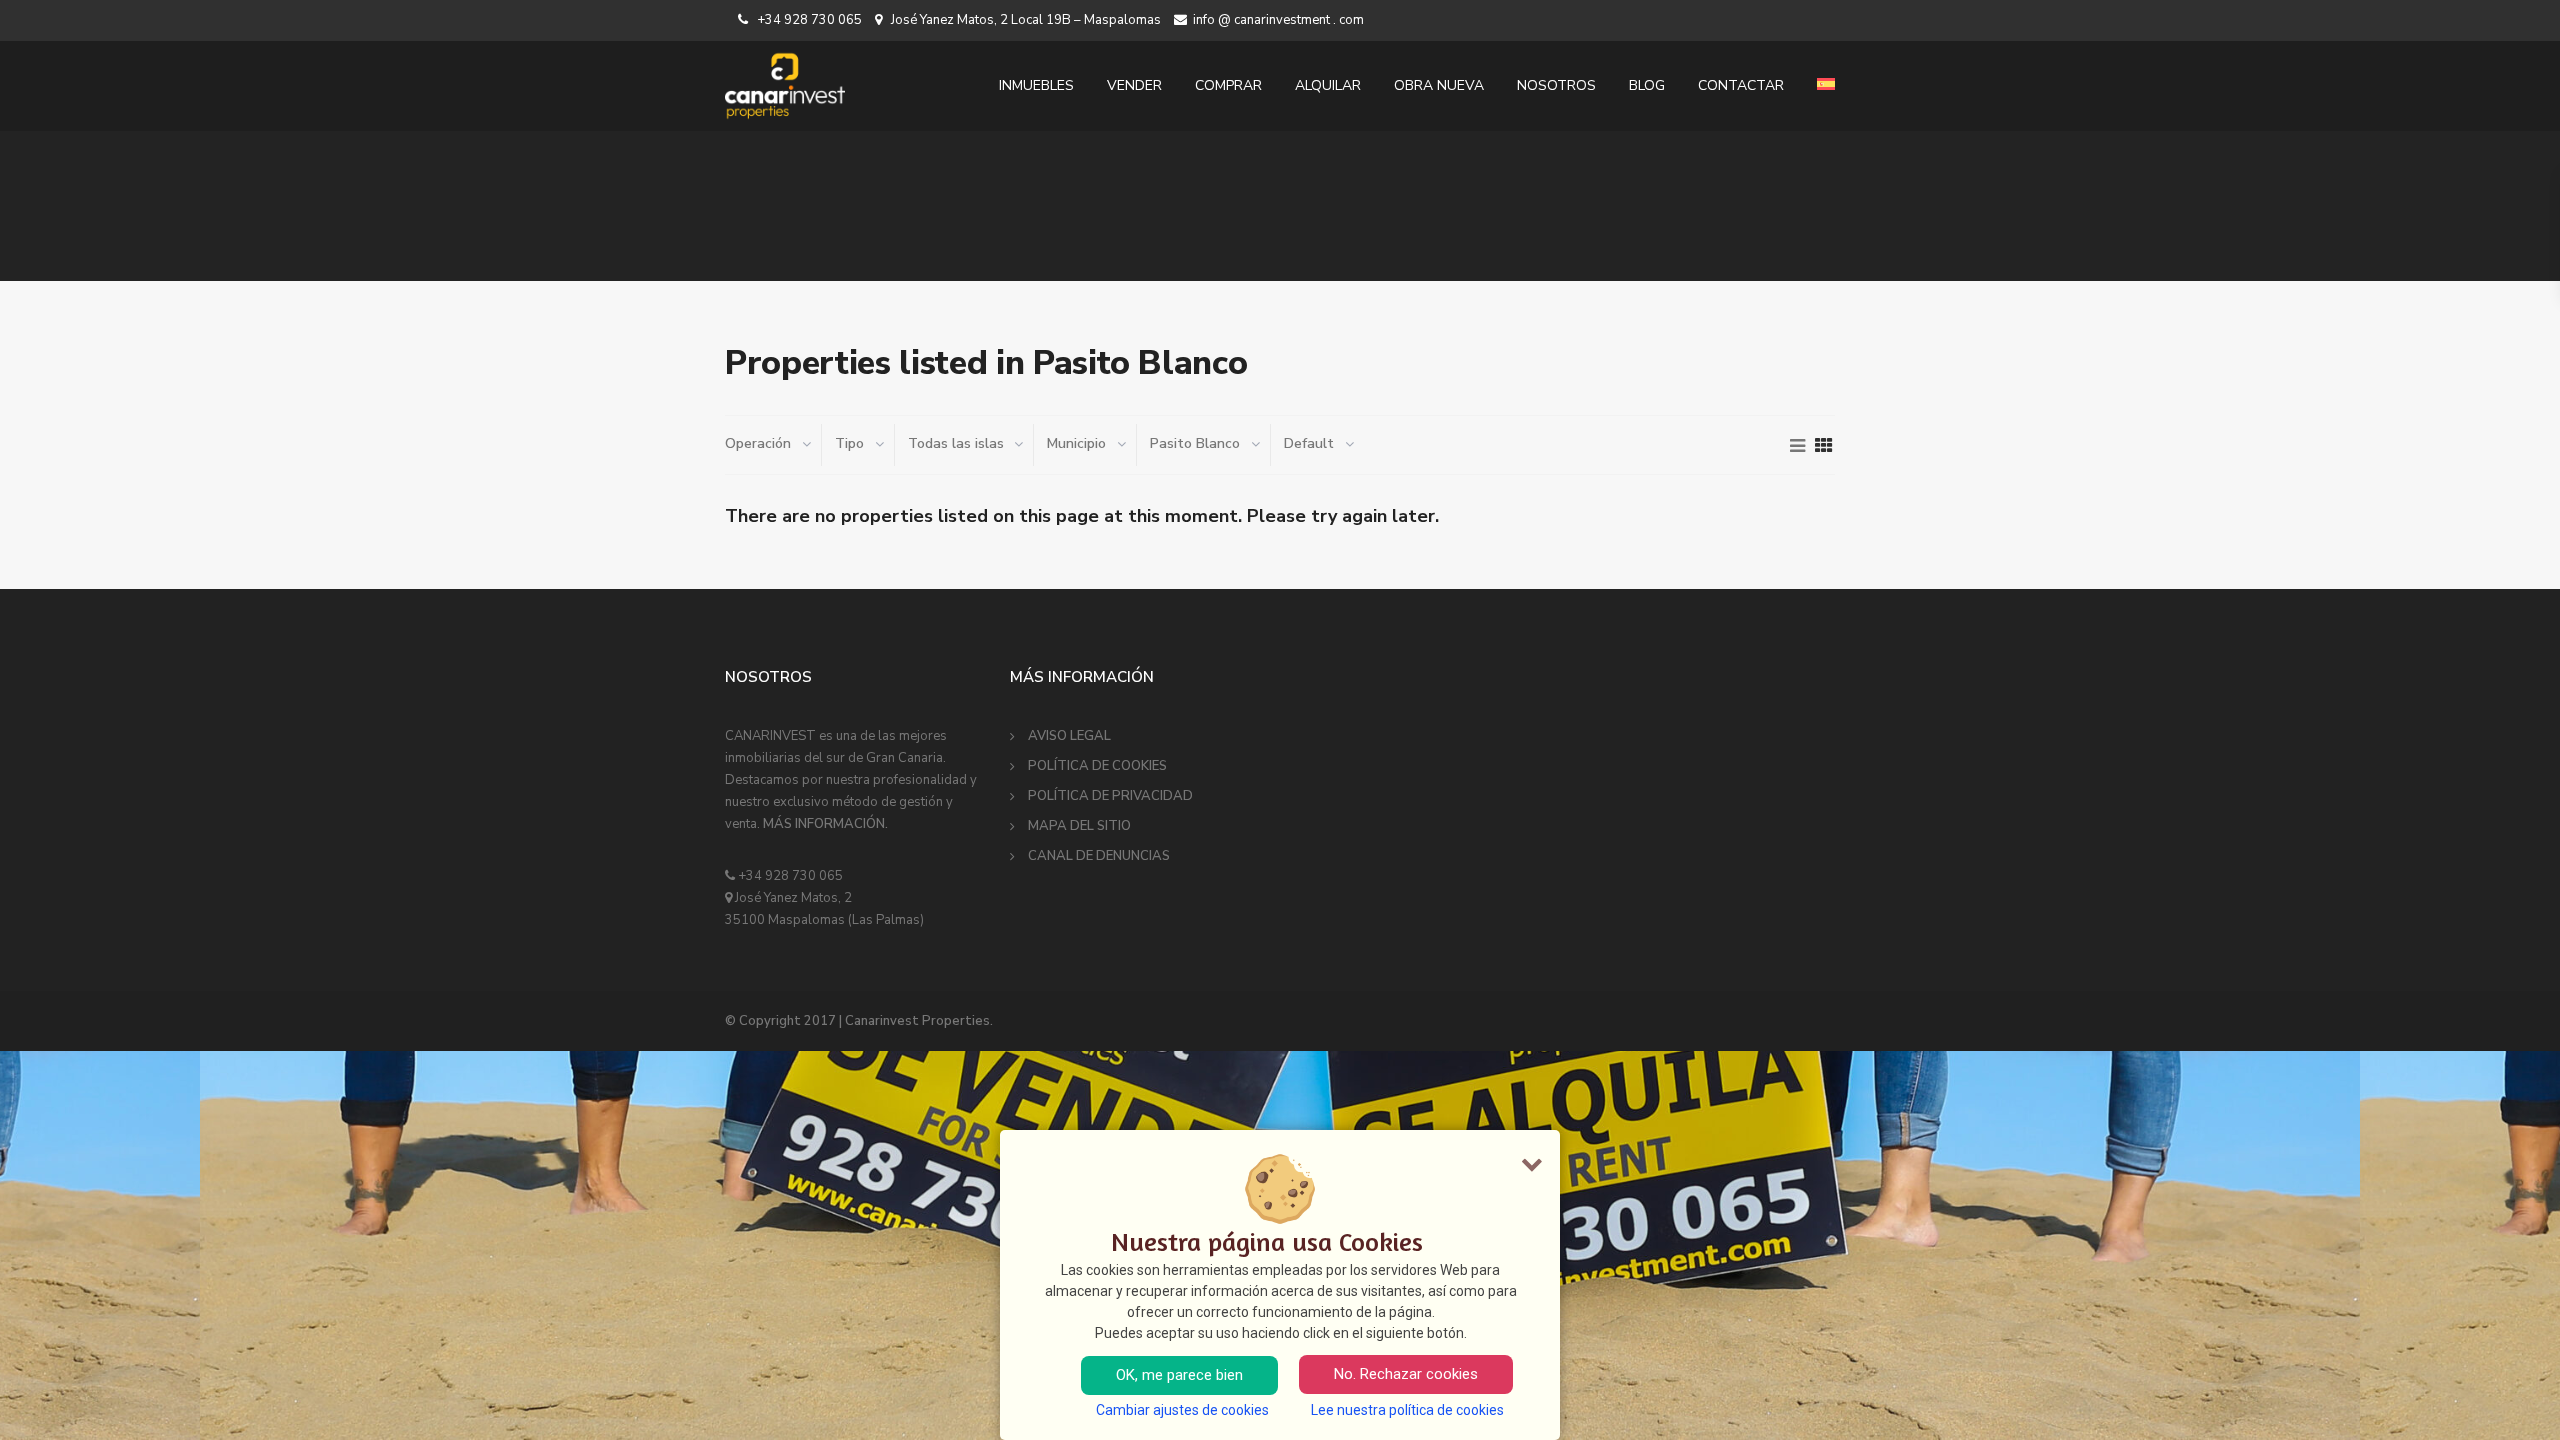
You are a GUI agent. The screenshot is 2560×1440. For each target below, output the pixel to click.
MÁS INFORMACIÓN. (825, 824)
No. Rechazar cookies (1406, 1374)
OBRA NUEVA (1439, 85)
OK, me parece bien (1179, 1375)
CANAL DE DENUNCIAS (1099, 856)
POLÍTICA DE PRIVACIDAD (1110, 796)
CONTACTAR (1741, 85)
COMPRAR (1228, 85)
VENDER (1134, 85)
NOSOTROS (1556, 85)
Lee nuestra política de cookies (1407, 1410)
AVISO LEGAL (1069, 736)
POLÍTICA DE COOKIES (1097, 766)
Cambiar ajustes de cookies (1182, 1410)
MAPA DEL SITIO (1079, 826)
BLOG (1647, 85)
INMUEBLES (1036, 85)
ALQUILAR (1328, 85)
